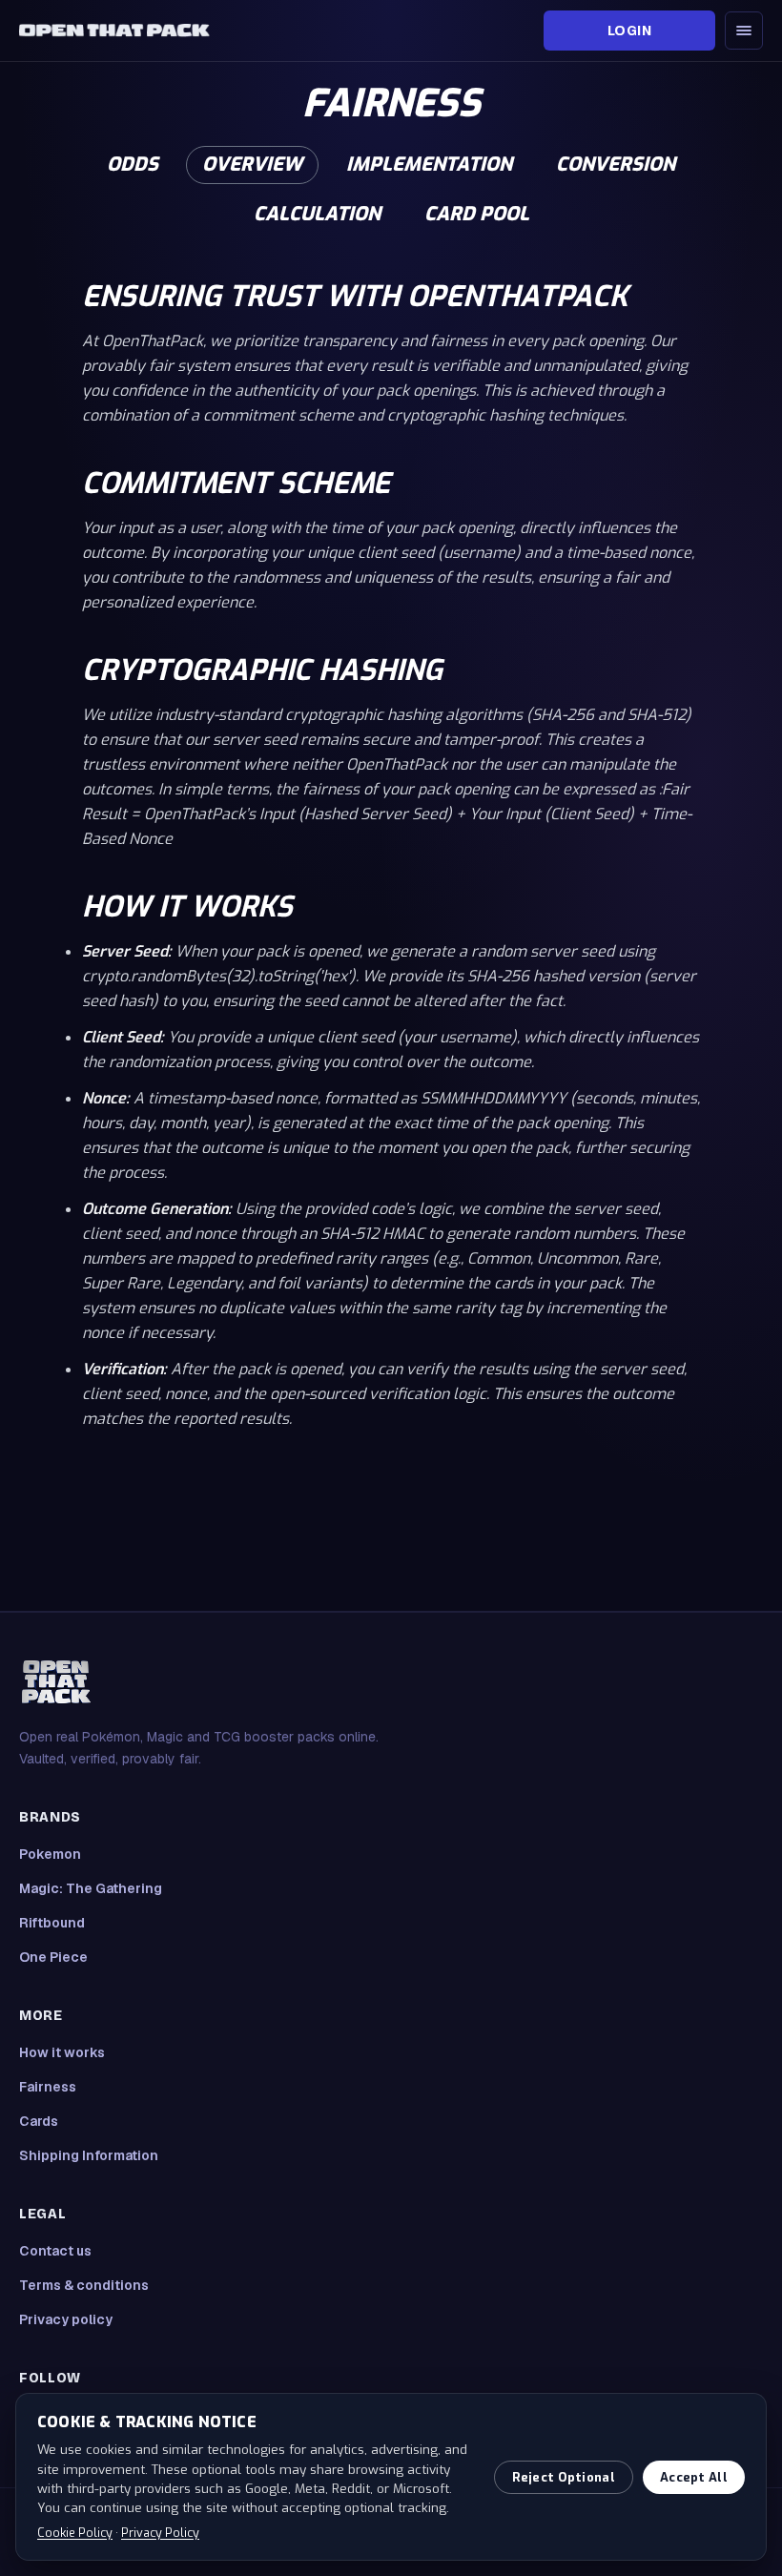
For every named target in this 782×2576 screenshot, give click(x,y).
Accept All (694, 2477)
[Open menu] (744, 31)
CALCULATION (317, 214)
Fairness (48, 2087)
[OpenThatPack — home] (114, 31)
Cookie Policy (75, 2533)
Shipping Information (89, 2155)
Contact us (55, 2251)
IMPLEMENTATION (429, 165)
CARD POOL (477, 214)
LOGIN (629, 31)
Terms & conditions (84, 2285)
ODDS (133, 165)
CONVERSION (616, 165)
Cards (39, 2121)
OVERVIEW (252, 165)
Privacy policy (66, 2319)
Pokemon (50, 1854)
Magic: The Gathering (91, 1888)
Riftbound (52, 1923)
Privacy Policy (160, 2533)
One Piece (53, 1957)
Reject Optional (564, 2477)
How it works (62, 2052)
